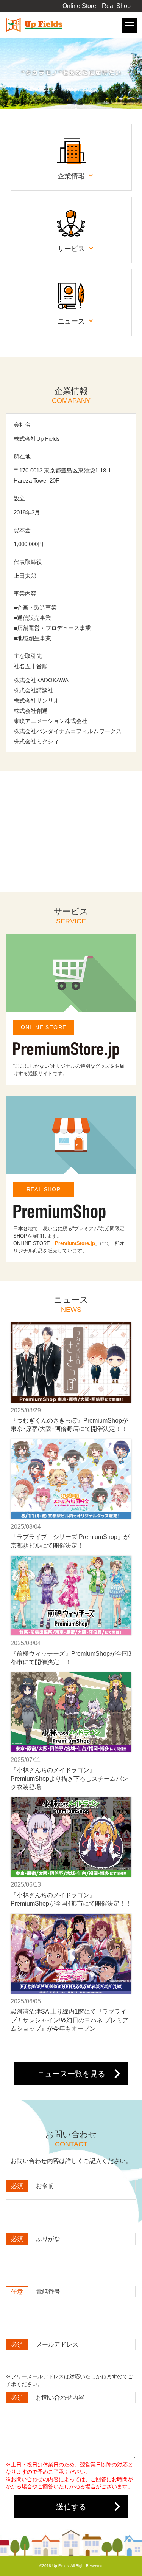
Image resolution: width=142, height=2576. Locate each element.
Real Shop (116, 6)
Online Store (79, 6)
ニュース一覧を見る (71, 2074)
